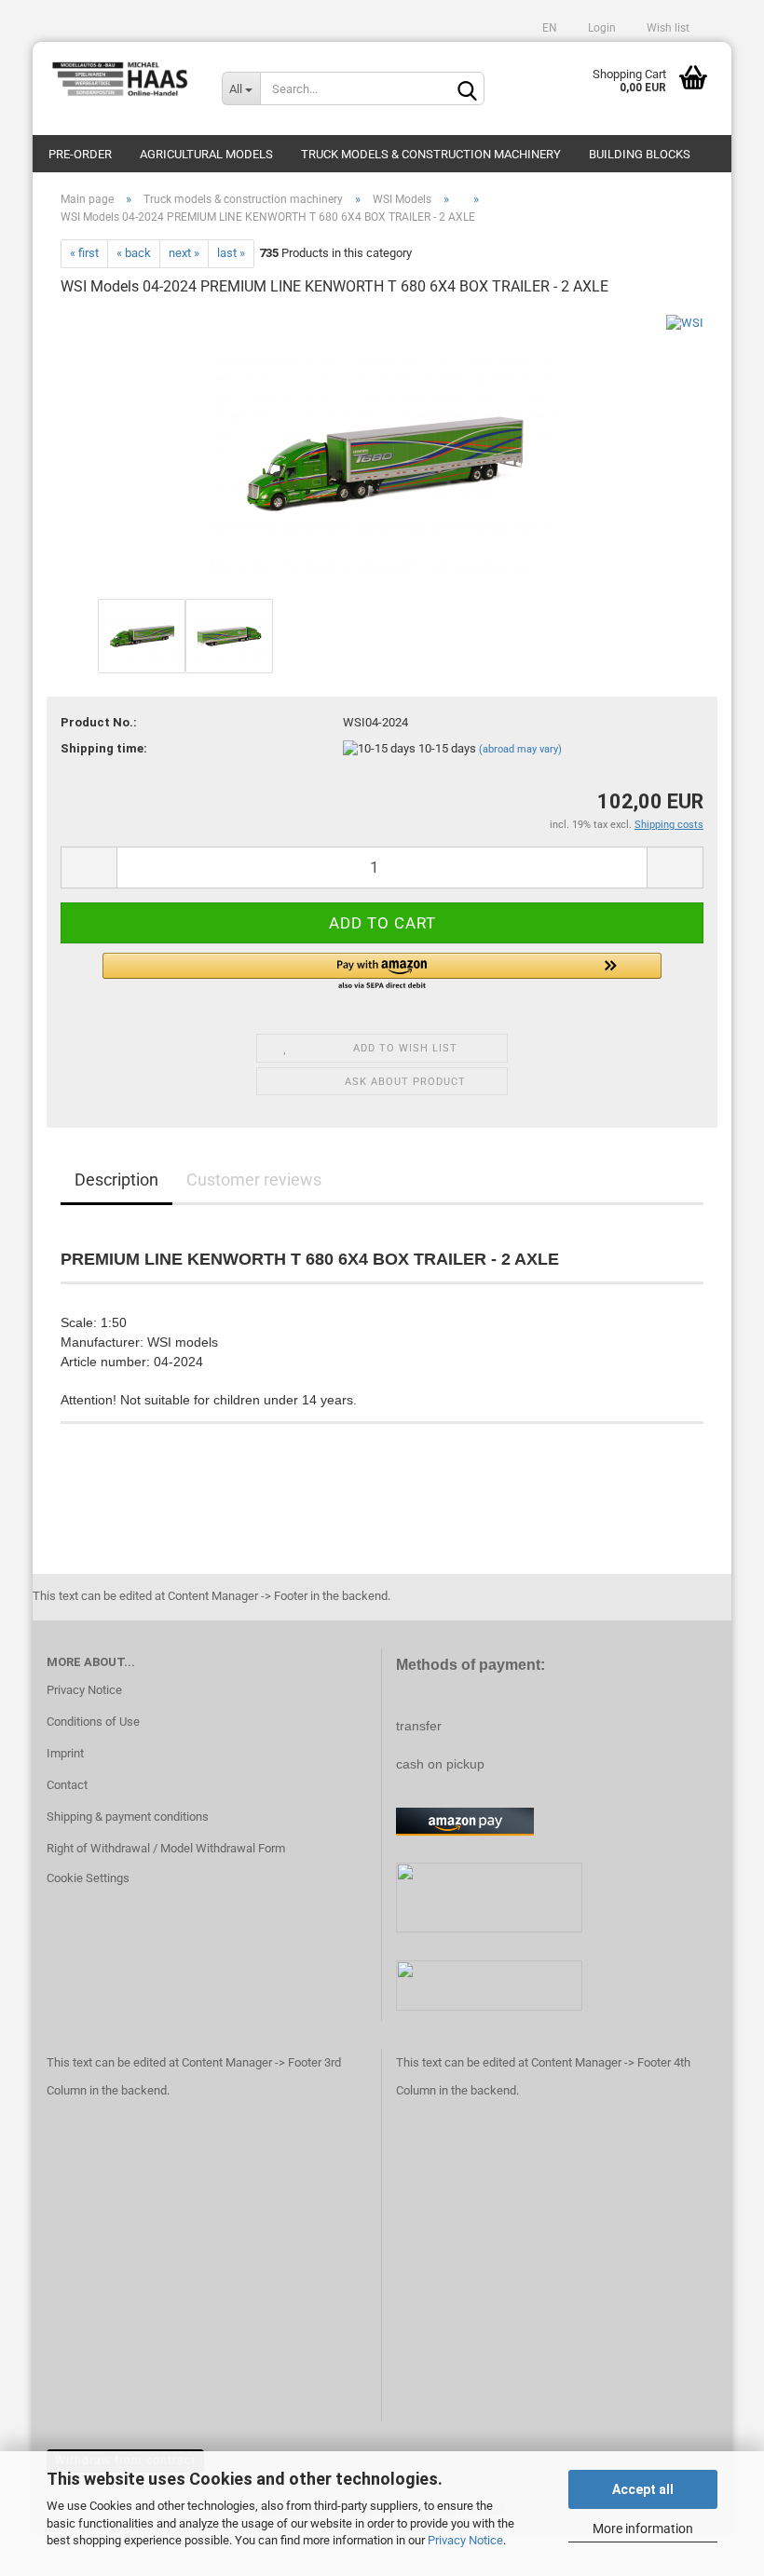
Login (600, 28)
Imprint (65, 1753)
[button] (382, 972)
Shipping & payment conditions (128, 1817)
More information (643, 2529)
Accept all (643, 2489)
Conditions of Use (93, 1722)
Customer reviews (254, 1180)
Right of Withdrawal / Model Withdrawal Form (166, 1848)
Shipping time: (104, 748)
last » (231, 253)
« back (134, 253)
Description (116, 1180)
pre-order (80, 154)
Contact (67, 1785)
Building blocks (640, 154)
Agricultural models (206, 154)
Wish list (667, 28)
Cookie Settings (88, 1878)
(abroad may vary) (520, 749)
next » (184, 253)
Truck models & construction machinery (431, 154)
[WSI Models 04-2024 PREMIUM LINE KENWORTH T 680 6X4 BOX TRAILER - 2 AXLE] (382, 453)
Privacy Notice (465, 2540)
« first (84, 253)
